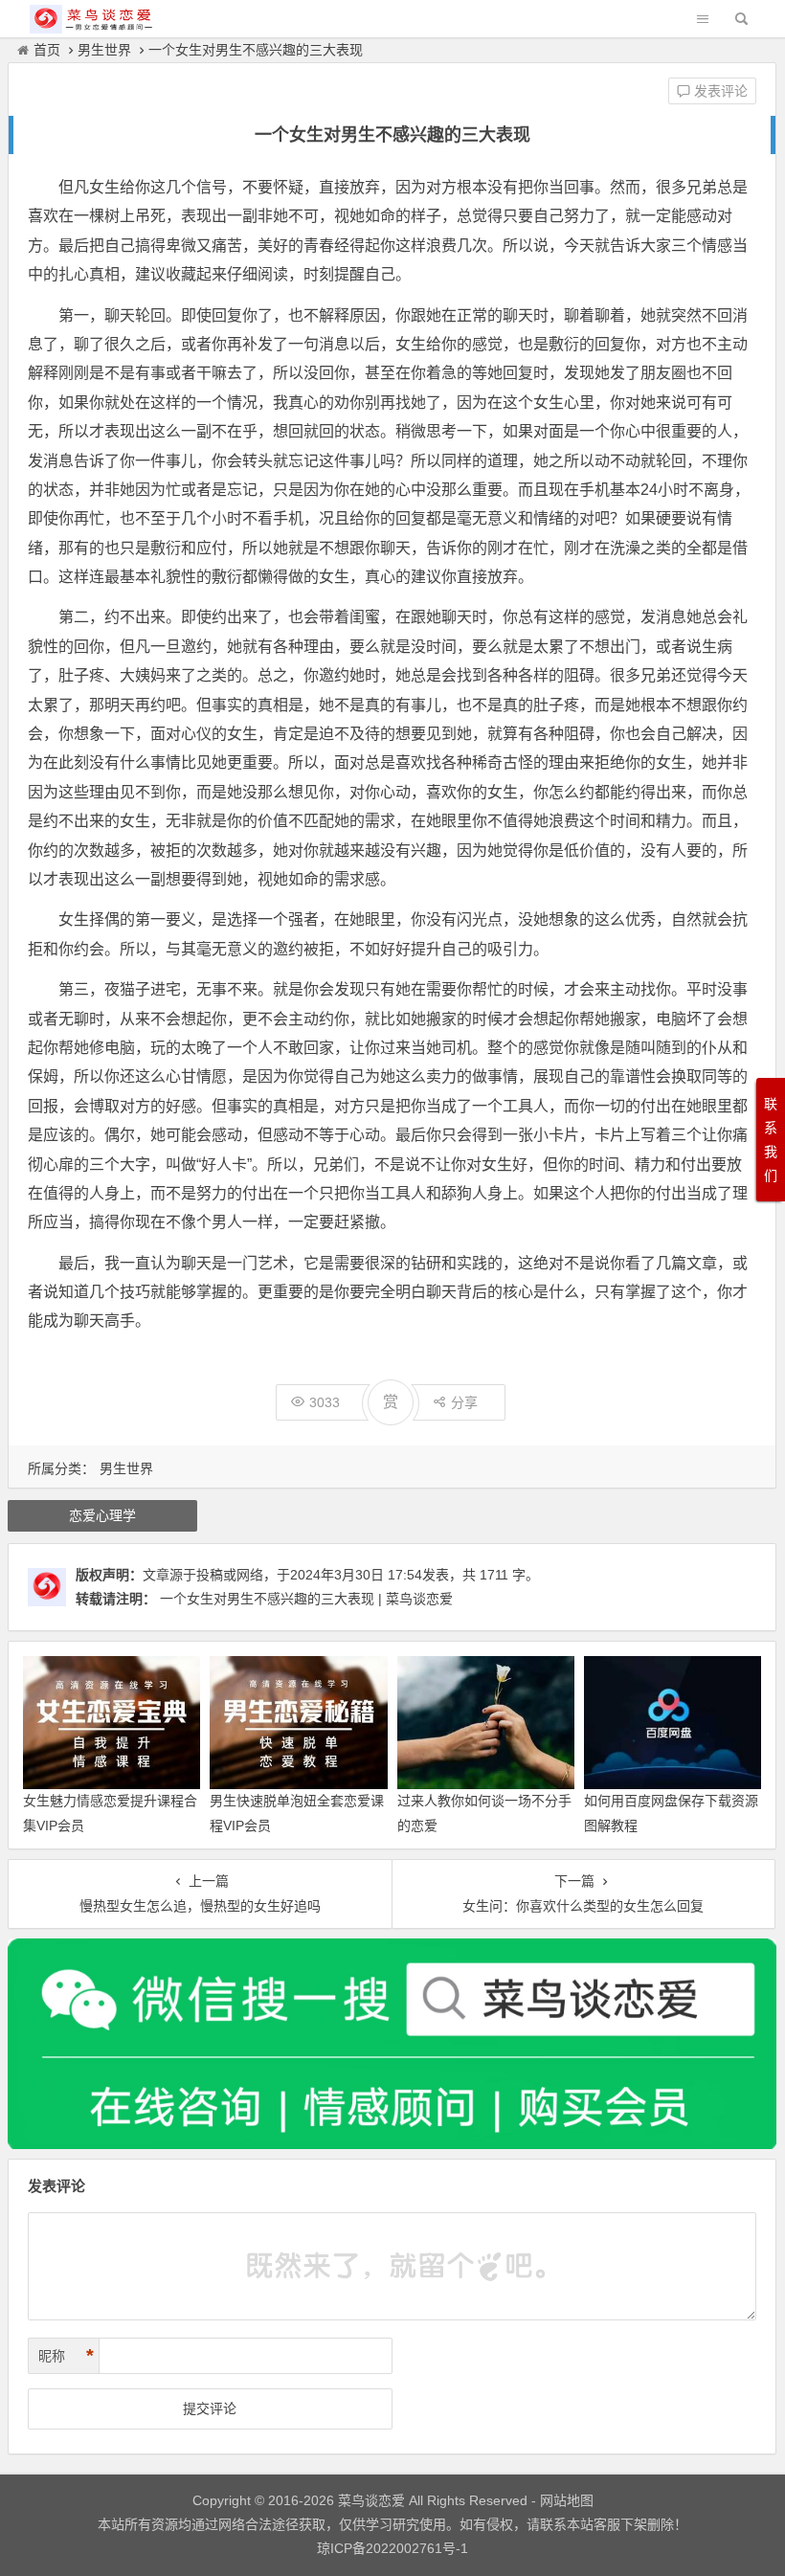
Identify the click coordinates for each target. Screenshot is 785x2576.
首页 (47, 50)
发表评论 (719, 91)
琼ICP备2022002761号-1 (392, 2548)
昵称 (66, 2356)
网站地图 (565, 2500)
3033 (325, 1402)
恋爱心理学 (102, 1515)
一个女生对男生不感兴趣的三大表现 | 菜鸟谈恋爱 (306, 1599)
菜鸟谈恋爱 (371, 2500)
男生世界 (104, 50)
